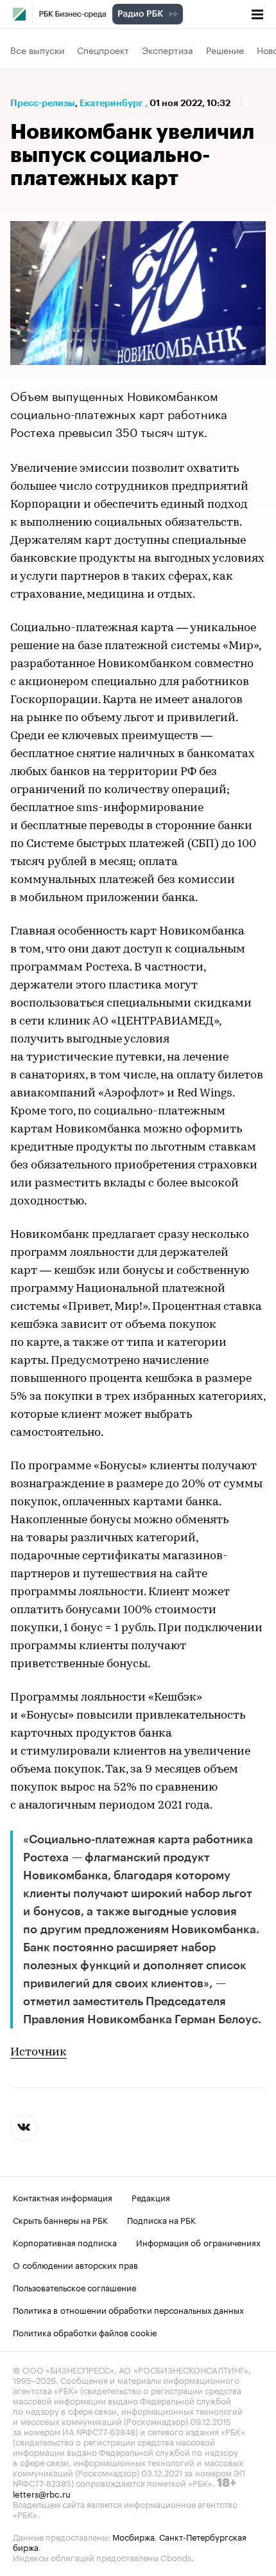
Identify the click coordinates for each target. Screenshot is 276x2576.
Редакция (151, 2197)
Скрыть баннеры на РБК (60, 2219)
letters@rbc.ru (42, 2493)
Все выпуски (37, 49)
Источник (39, 2053)
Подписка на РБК (161, 2219)
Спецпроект (103, 49)
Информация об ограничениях (198, 2242)
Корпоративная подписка (65, 2242)
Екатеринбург (111, 103)
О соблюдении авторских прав (75, 2264)
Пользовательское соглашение (74, 2287)
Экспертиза (168, 49)
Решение (225, 49)
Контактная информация (63, 2197)
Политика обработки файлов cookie (85, 2332)
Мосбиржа (134, 2536)
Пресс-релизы (43, 103)
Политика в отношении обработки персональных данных (128, 2309)
